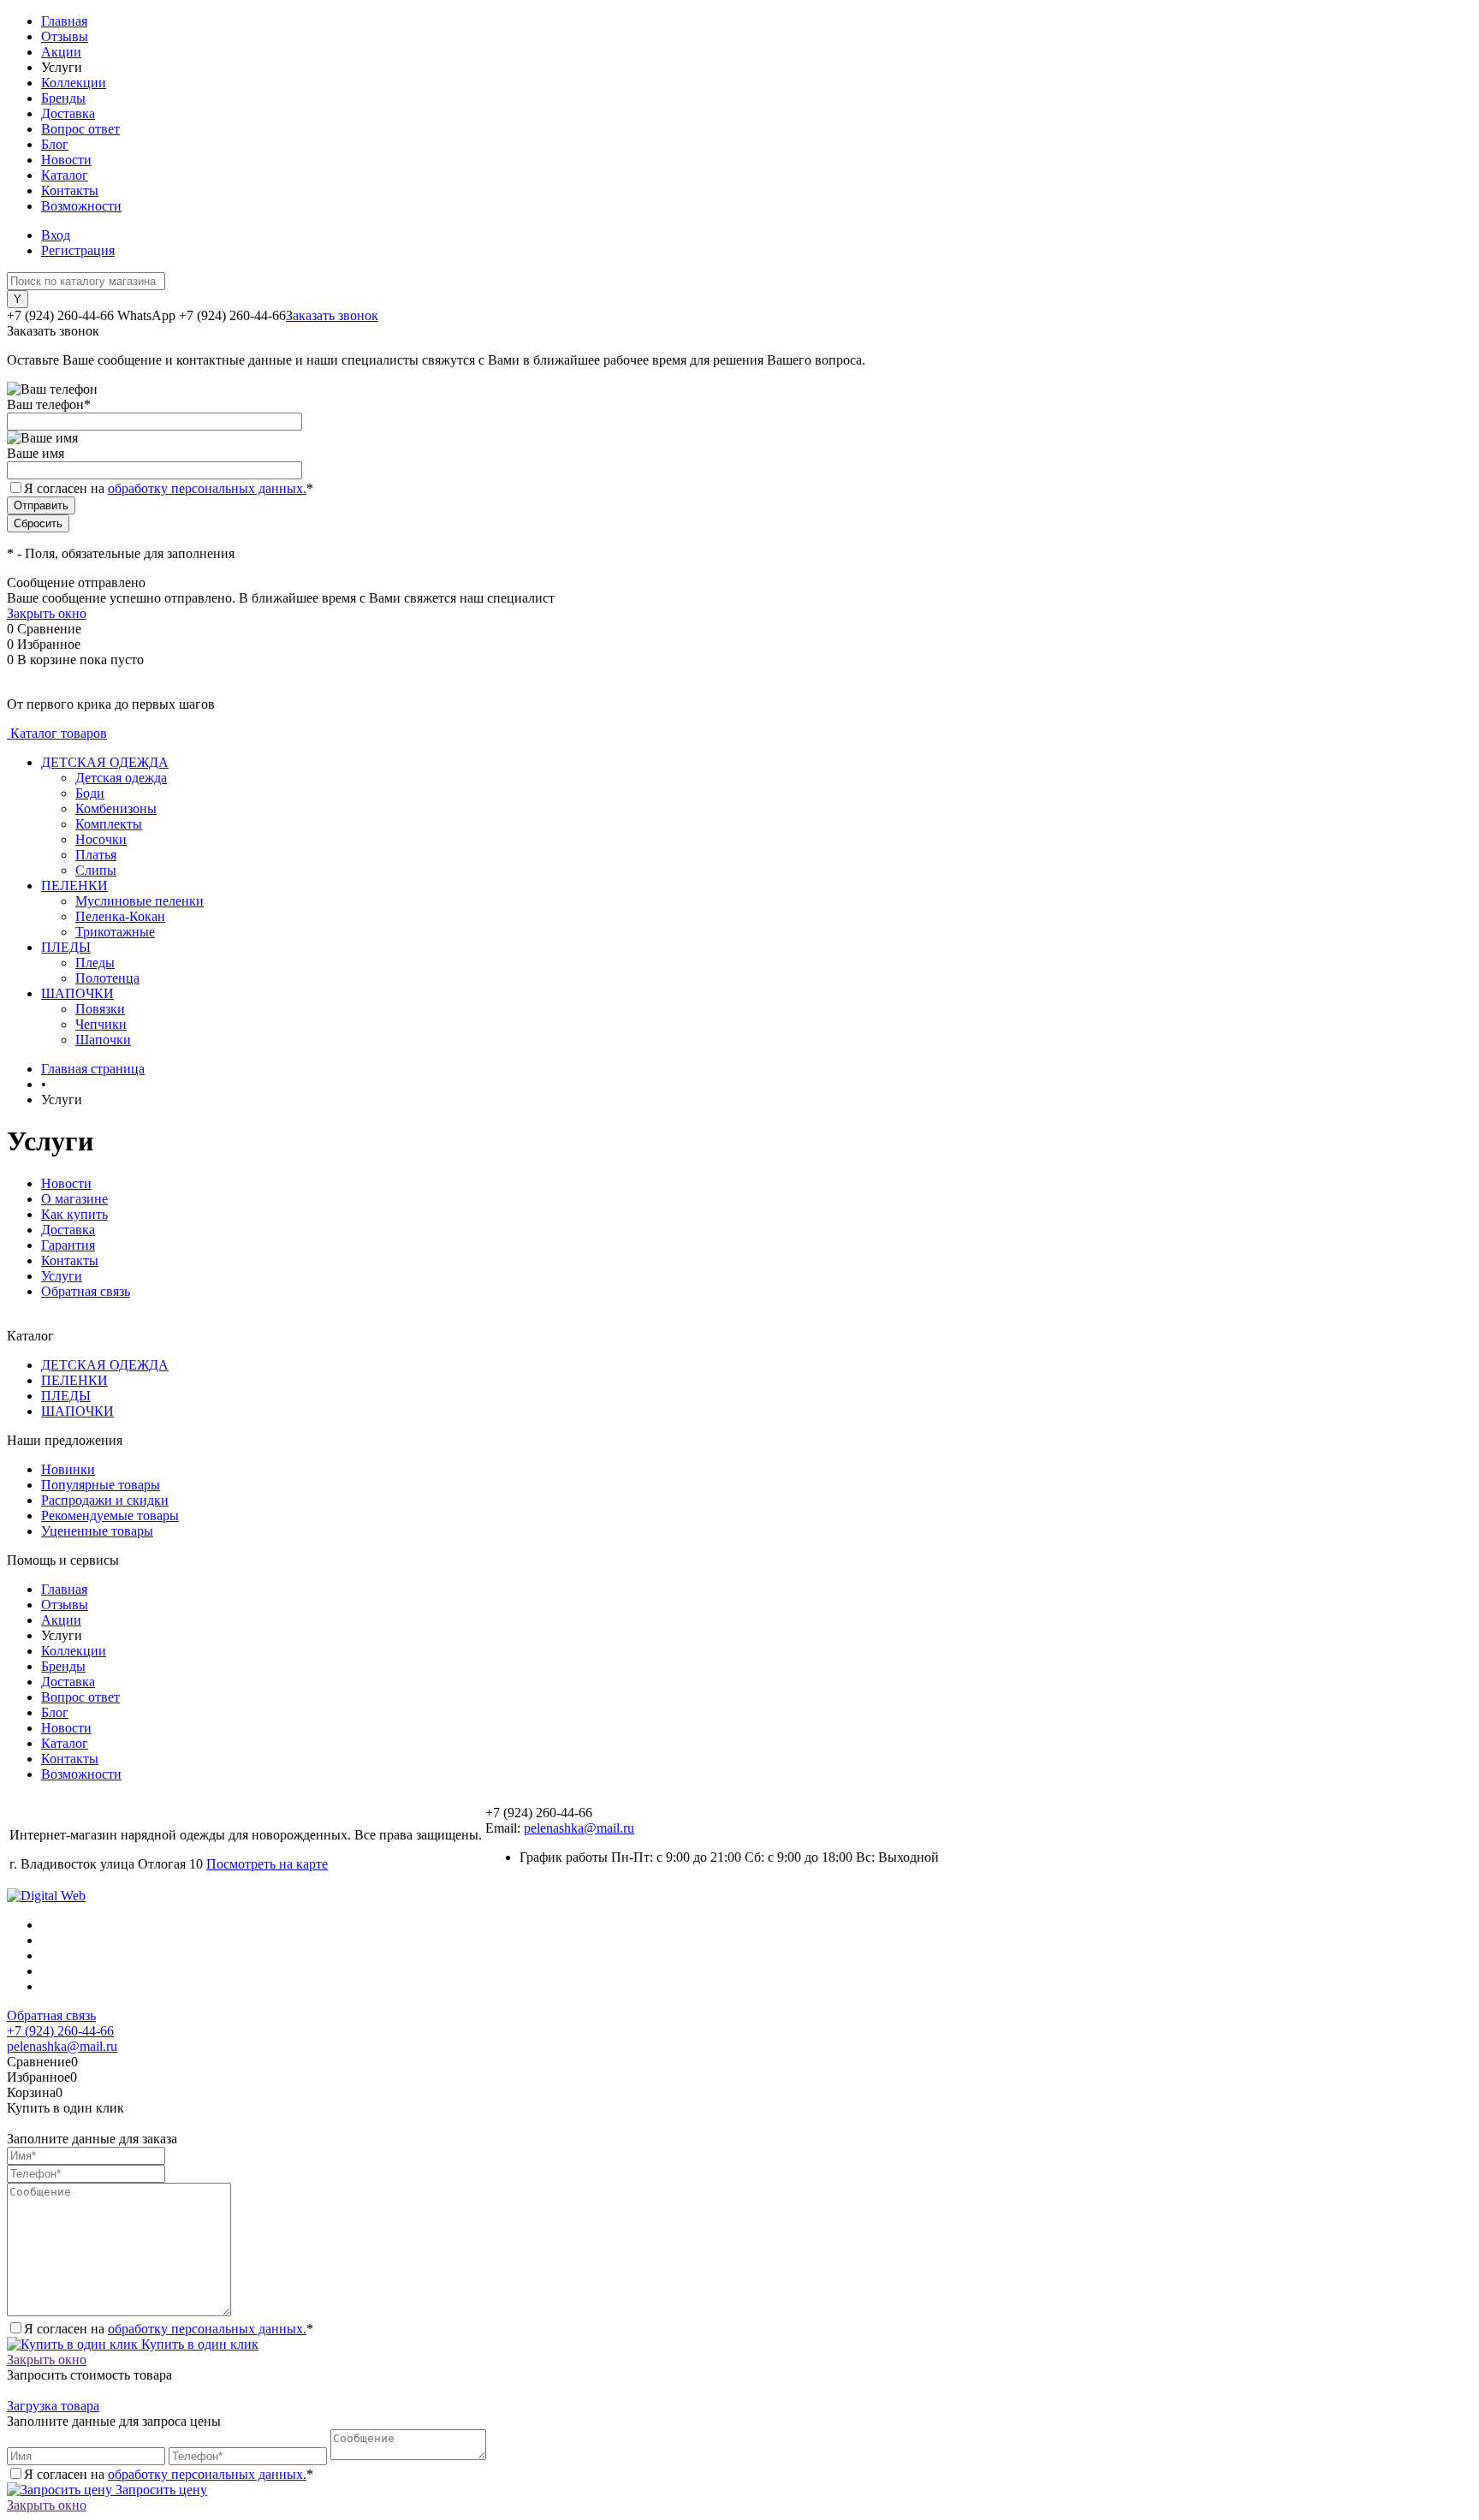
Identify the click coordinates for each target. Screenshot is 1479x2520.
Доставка (68, 113)
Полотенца (107, 978)
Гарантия (68, 1245)
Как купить (74, 1214)
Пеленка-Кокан (120, 916)
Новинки (68, 1469)
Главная (64, 21)
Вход (56, 235)
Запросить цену (160, 2490)
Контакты (70, 190)
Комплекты (109, 824)
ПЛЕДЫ (66, 1396)
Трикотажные (115, 932)
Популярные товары (101, 1485)
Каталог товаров (57, 733)
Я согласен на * (169, 2329)
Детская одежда (121, 778)
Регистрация (78, 250)
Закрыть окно (47, 613)
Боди (90, 793)
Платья (96, 855)
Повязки (100, 1009)
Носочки (101, 839)
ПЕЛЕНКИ (74, 1380)
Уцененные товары (97, 1531)
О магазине (74, 1199)
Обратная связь (86, 1291)
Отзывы (65, 36)
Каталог (65, 175)
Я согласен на (169, 488)
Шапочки (103, 1040)
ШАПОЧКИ (77, 1411)
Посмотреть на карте (267, 1864)
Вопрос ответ (80, 129)
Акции (61, 52)
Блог (55, 144)
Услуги (62, 1276)
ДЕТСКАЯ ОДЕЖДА (105, 1365)
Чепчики (101, 1024)
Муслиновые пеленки (140, 901)
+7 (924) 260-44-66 (60, 2031)
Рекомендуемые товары (110, 1516)
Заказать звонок (332, 315)
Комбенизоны (116, 808)
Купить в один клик (198, 2344)
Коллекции (74, 83)
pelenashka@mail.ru (579, 1828)
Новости (66, 160)
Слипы (96, 870)
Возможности (81, 206)
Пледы (95, 963)
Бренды (63, 98)
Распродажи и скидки (105, 1500)
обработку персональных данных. (207, 488)
